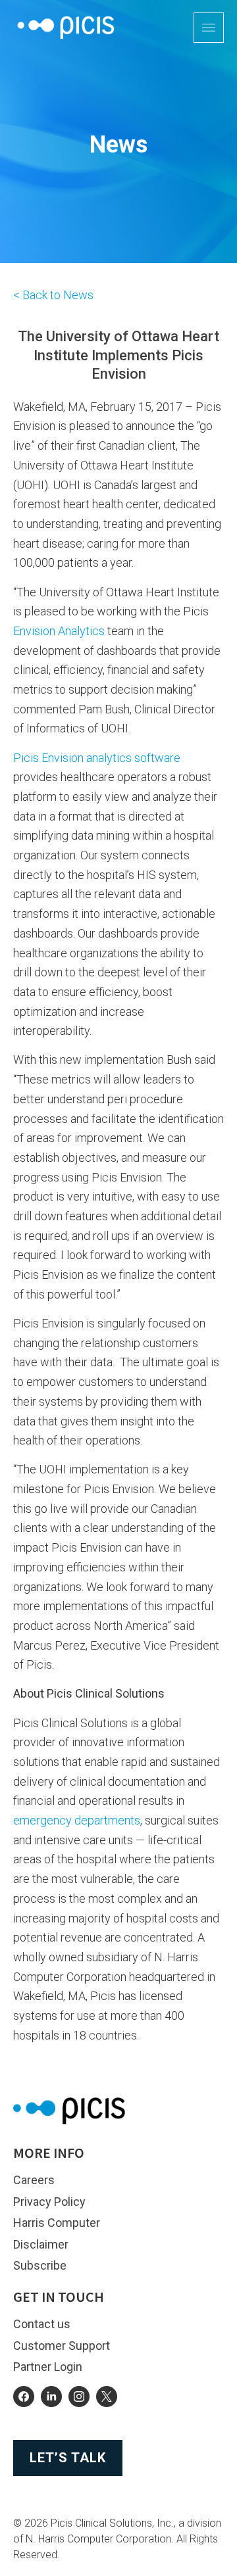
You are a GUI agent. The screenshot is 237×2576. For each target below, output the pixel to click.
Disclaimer (41, 2244)
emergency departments (77, 1820)
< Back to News (53, 295)
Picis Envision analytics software (97, 758)
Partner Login (48, 2367)
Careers (34, 2180)
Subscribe (40, 2265)
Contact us (42, 2324)
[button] (209, 28)
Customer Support (62, 2346)
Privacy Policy (49, 2202)
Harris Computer (57, 2223)
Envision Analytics (59, 631)
